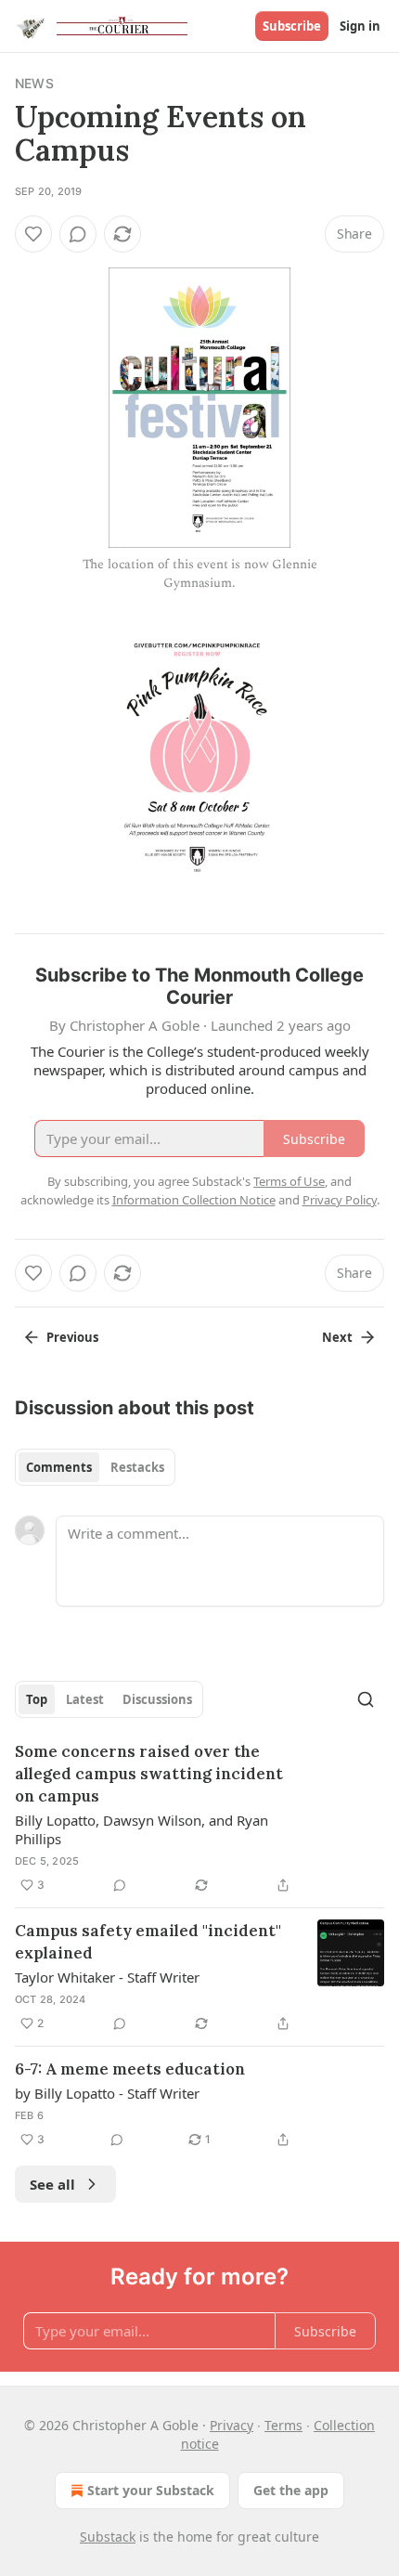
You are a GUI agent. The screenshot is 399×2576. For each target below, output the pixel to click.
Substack (108, 2537)
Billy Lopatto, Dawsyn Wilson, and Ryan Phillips (142, 1829)
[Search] (366, 1699)
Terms (283, 2425)
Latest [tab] (85, 1699)
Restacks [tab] (137, 1467)
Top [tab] (37, 1699)
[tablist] (95, 1467)
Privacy (232, 2425)
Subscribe (292, 26)
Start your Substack (151, 2490)
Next (337, 1337)
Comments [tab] (59, 1467)
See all (52, 2184)
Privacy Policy (340, 1200)
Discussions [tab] (157, 1699)
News (34, 83)
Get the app (291, 2490)
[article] (199, 1818)
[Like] (33, 234)
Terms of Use (289, 1181)
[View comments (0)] (78, 234)
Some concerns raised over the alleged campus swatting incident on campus (149, 1774)
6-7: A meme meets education (130, 2069)
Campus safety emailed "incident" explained (148, 1942)
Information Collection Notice (194, 1200)
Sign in (360, 26)
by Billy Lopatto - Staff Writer (107, 2093)
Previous (72, 1337)
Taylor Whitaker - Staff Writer (107, 1977)
